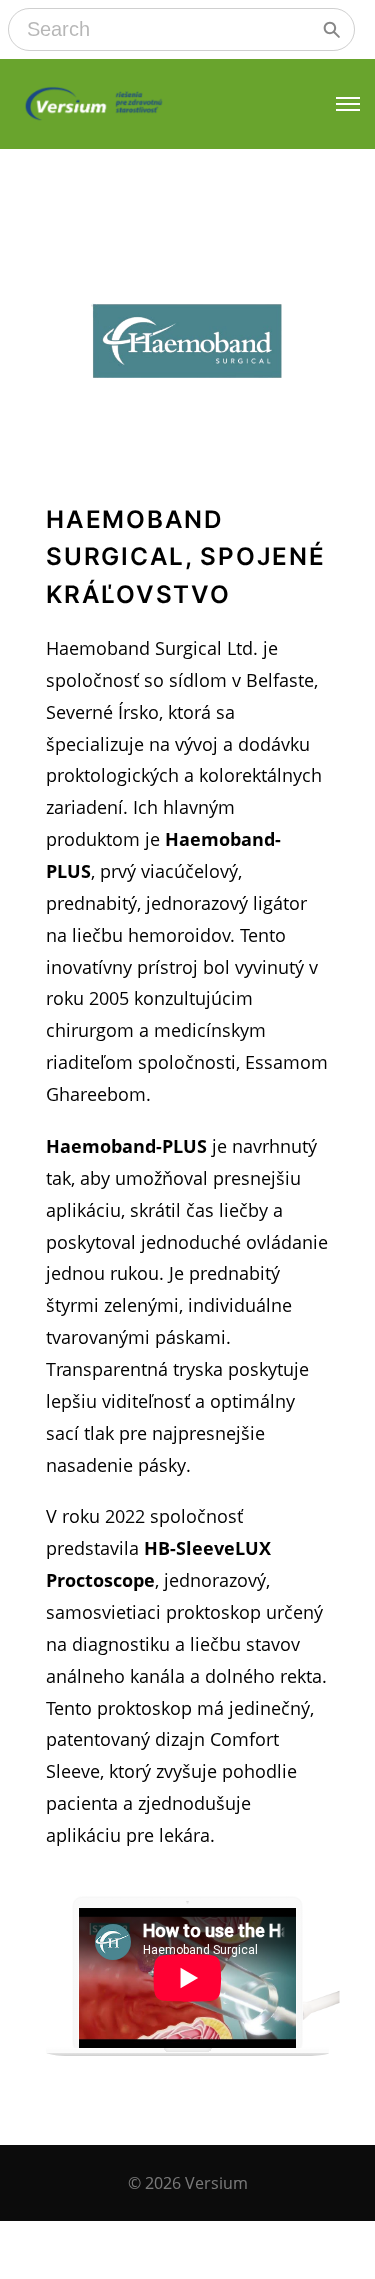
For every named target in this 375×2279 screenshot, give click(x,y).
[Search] (332, 30)
